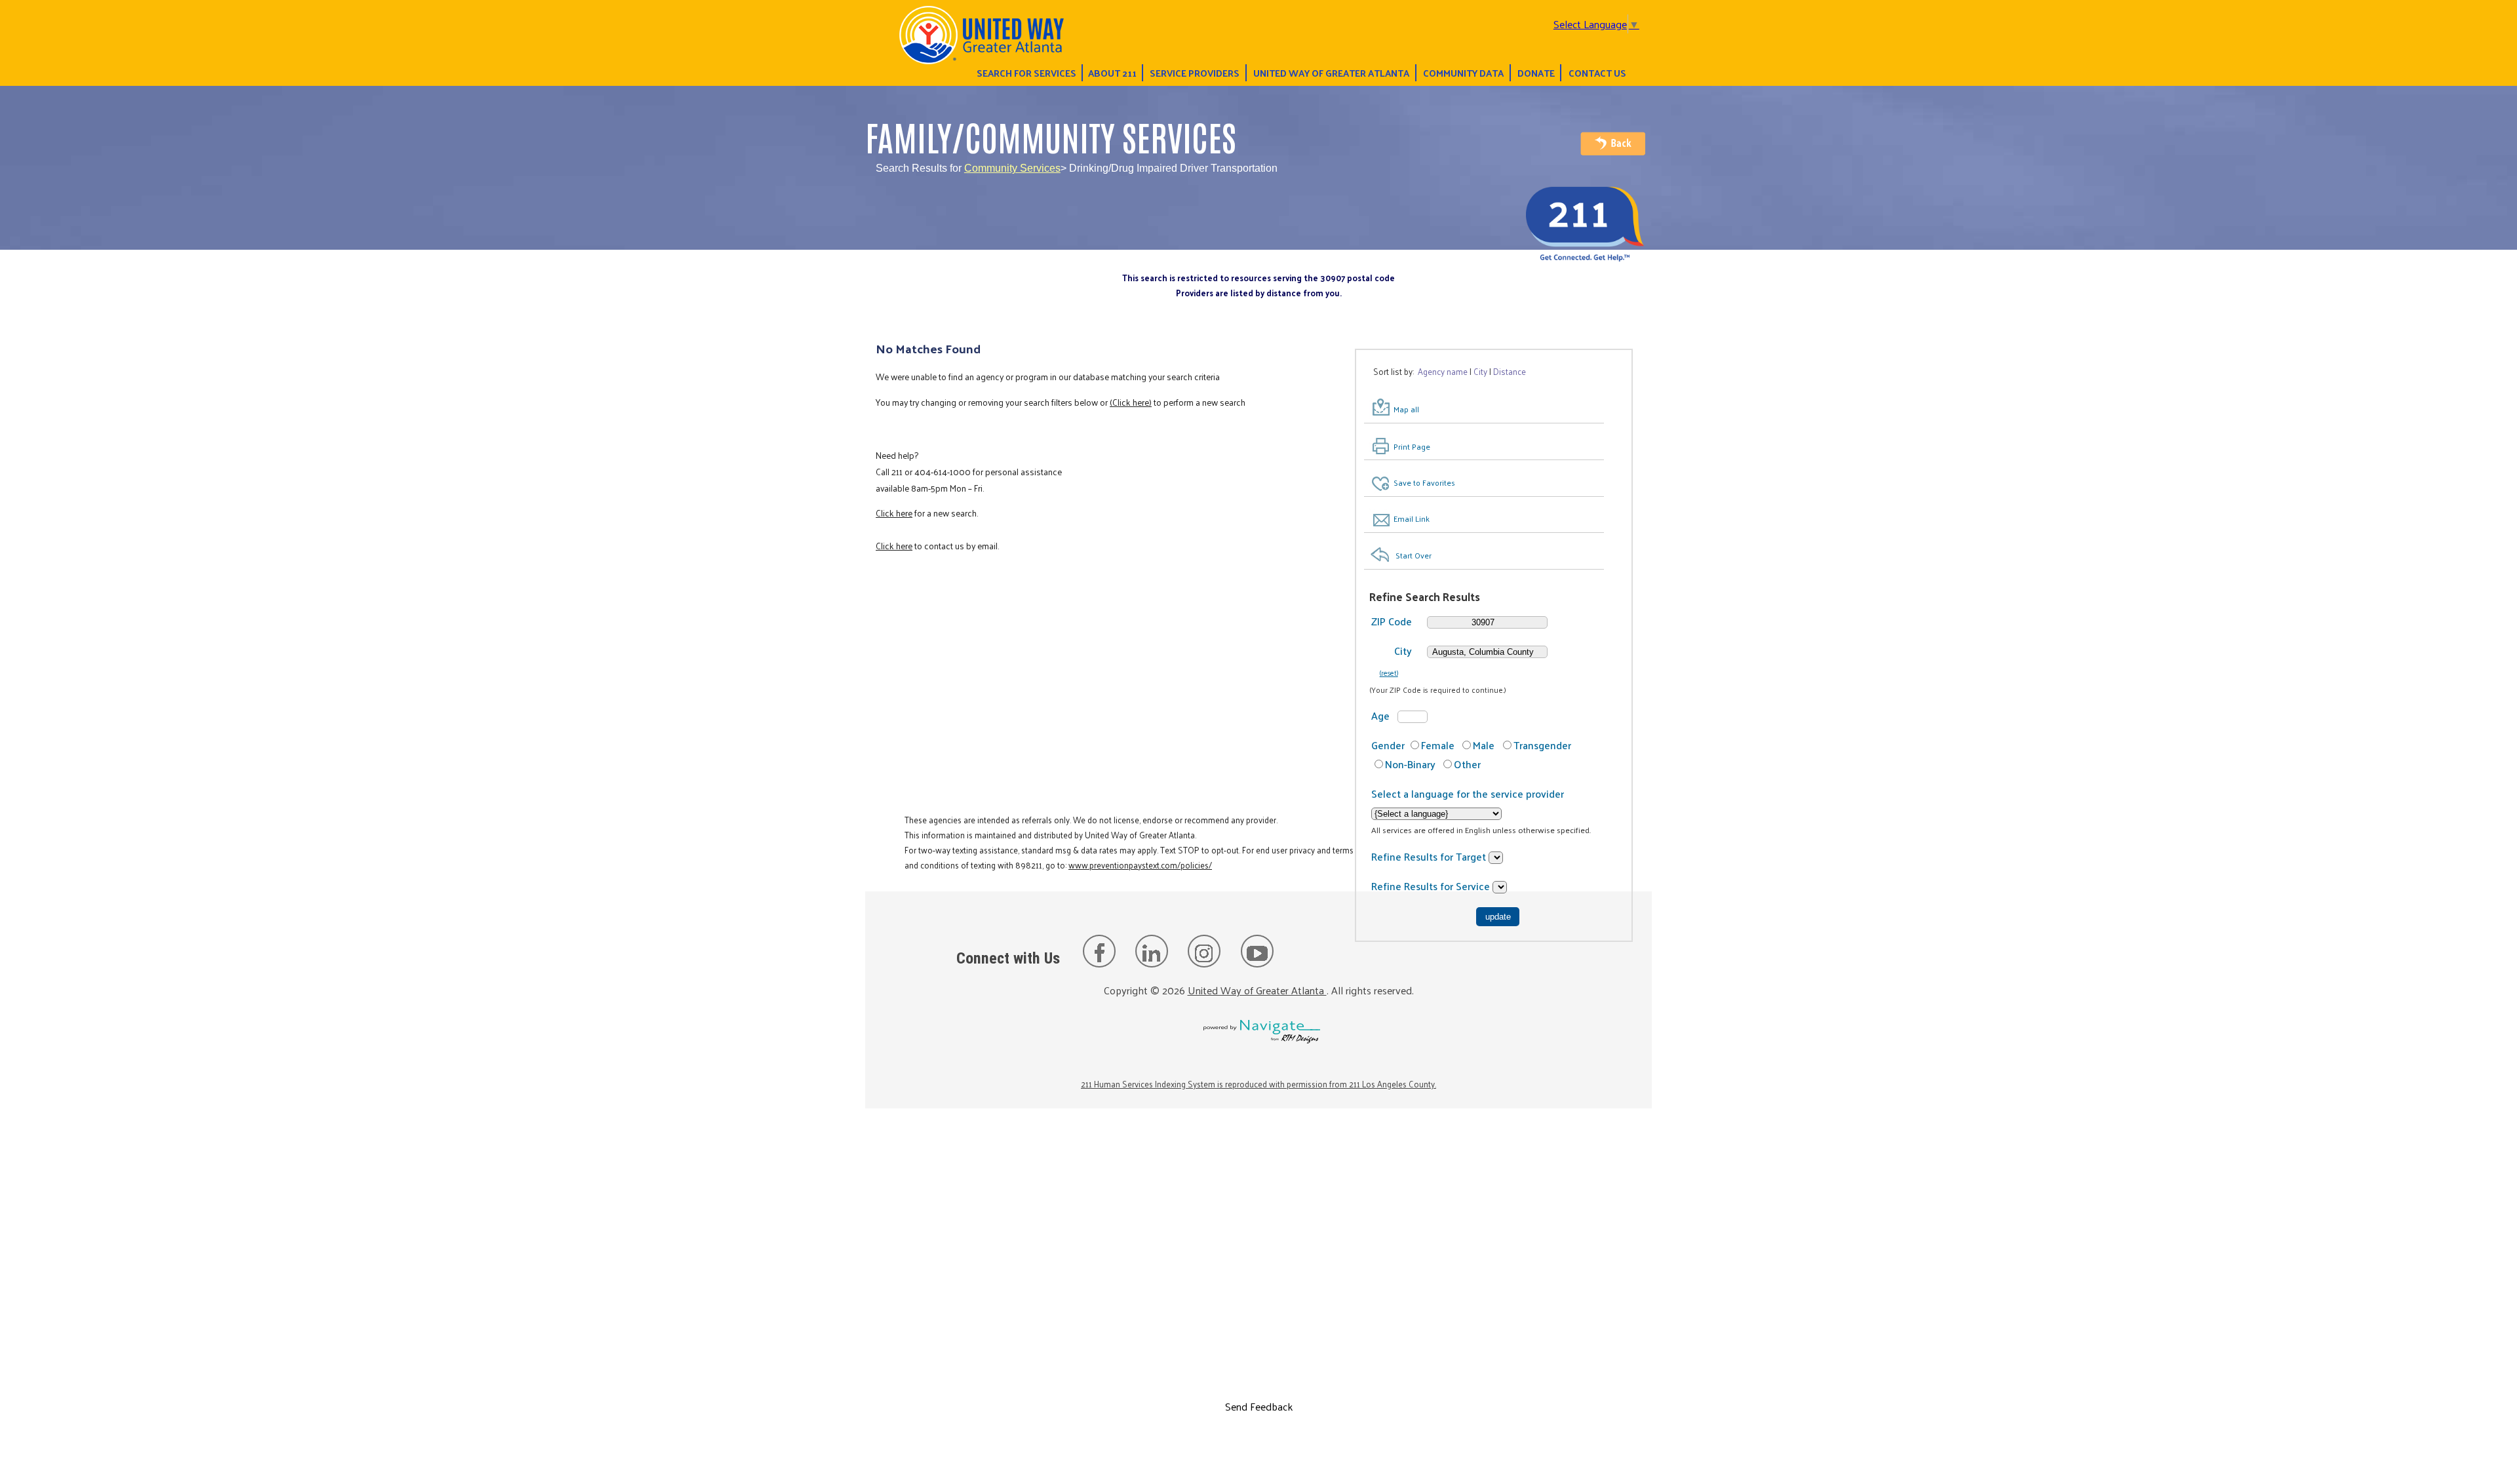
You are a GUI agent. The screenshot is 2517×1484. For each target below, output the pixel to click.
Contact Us (1597, 73)
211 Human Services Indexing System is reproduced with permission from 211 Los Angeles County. (1258, 1084)
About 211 (1112, 73)
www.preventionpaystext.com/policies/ (1140, 865)
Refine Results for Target (1430, 856)
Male (1484, 745)
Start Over (1414, 555)
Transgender (1542, 745)
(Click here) (1131, 402)
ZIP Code (1392, 621)
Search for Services (1026, 73)
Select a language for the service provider (1468, 793)
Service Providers (1195, 73)
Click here (894, 513)
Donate (1536, 73)
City (1403, 651)
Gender (1388, 745)
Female (1438, 745)
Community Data (1463, 73)
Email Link (1412, 518)
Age (1380, 715)
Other (1467, 764)
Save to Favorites (1424, 482)
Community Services (1012, 168)
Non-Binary (1410, 764)
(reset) (1389, 673)
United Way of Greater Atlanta (1331, 73)
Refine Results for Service (1432, 886)
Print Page (1412, 446)
